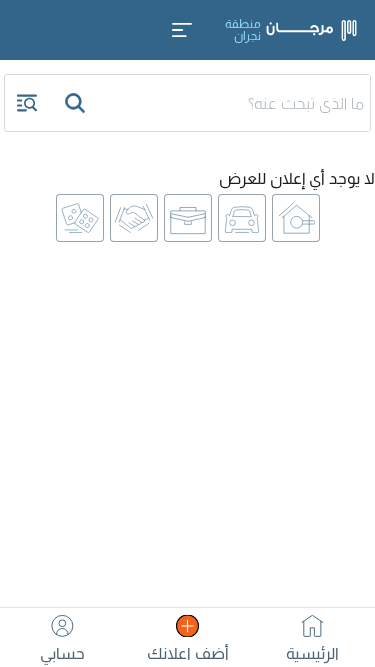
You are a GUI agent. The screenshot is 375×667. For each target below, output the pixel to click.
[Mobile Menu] (182, 30)
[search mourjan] (77, 103)
